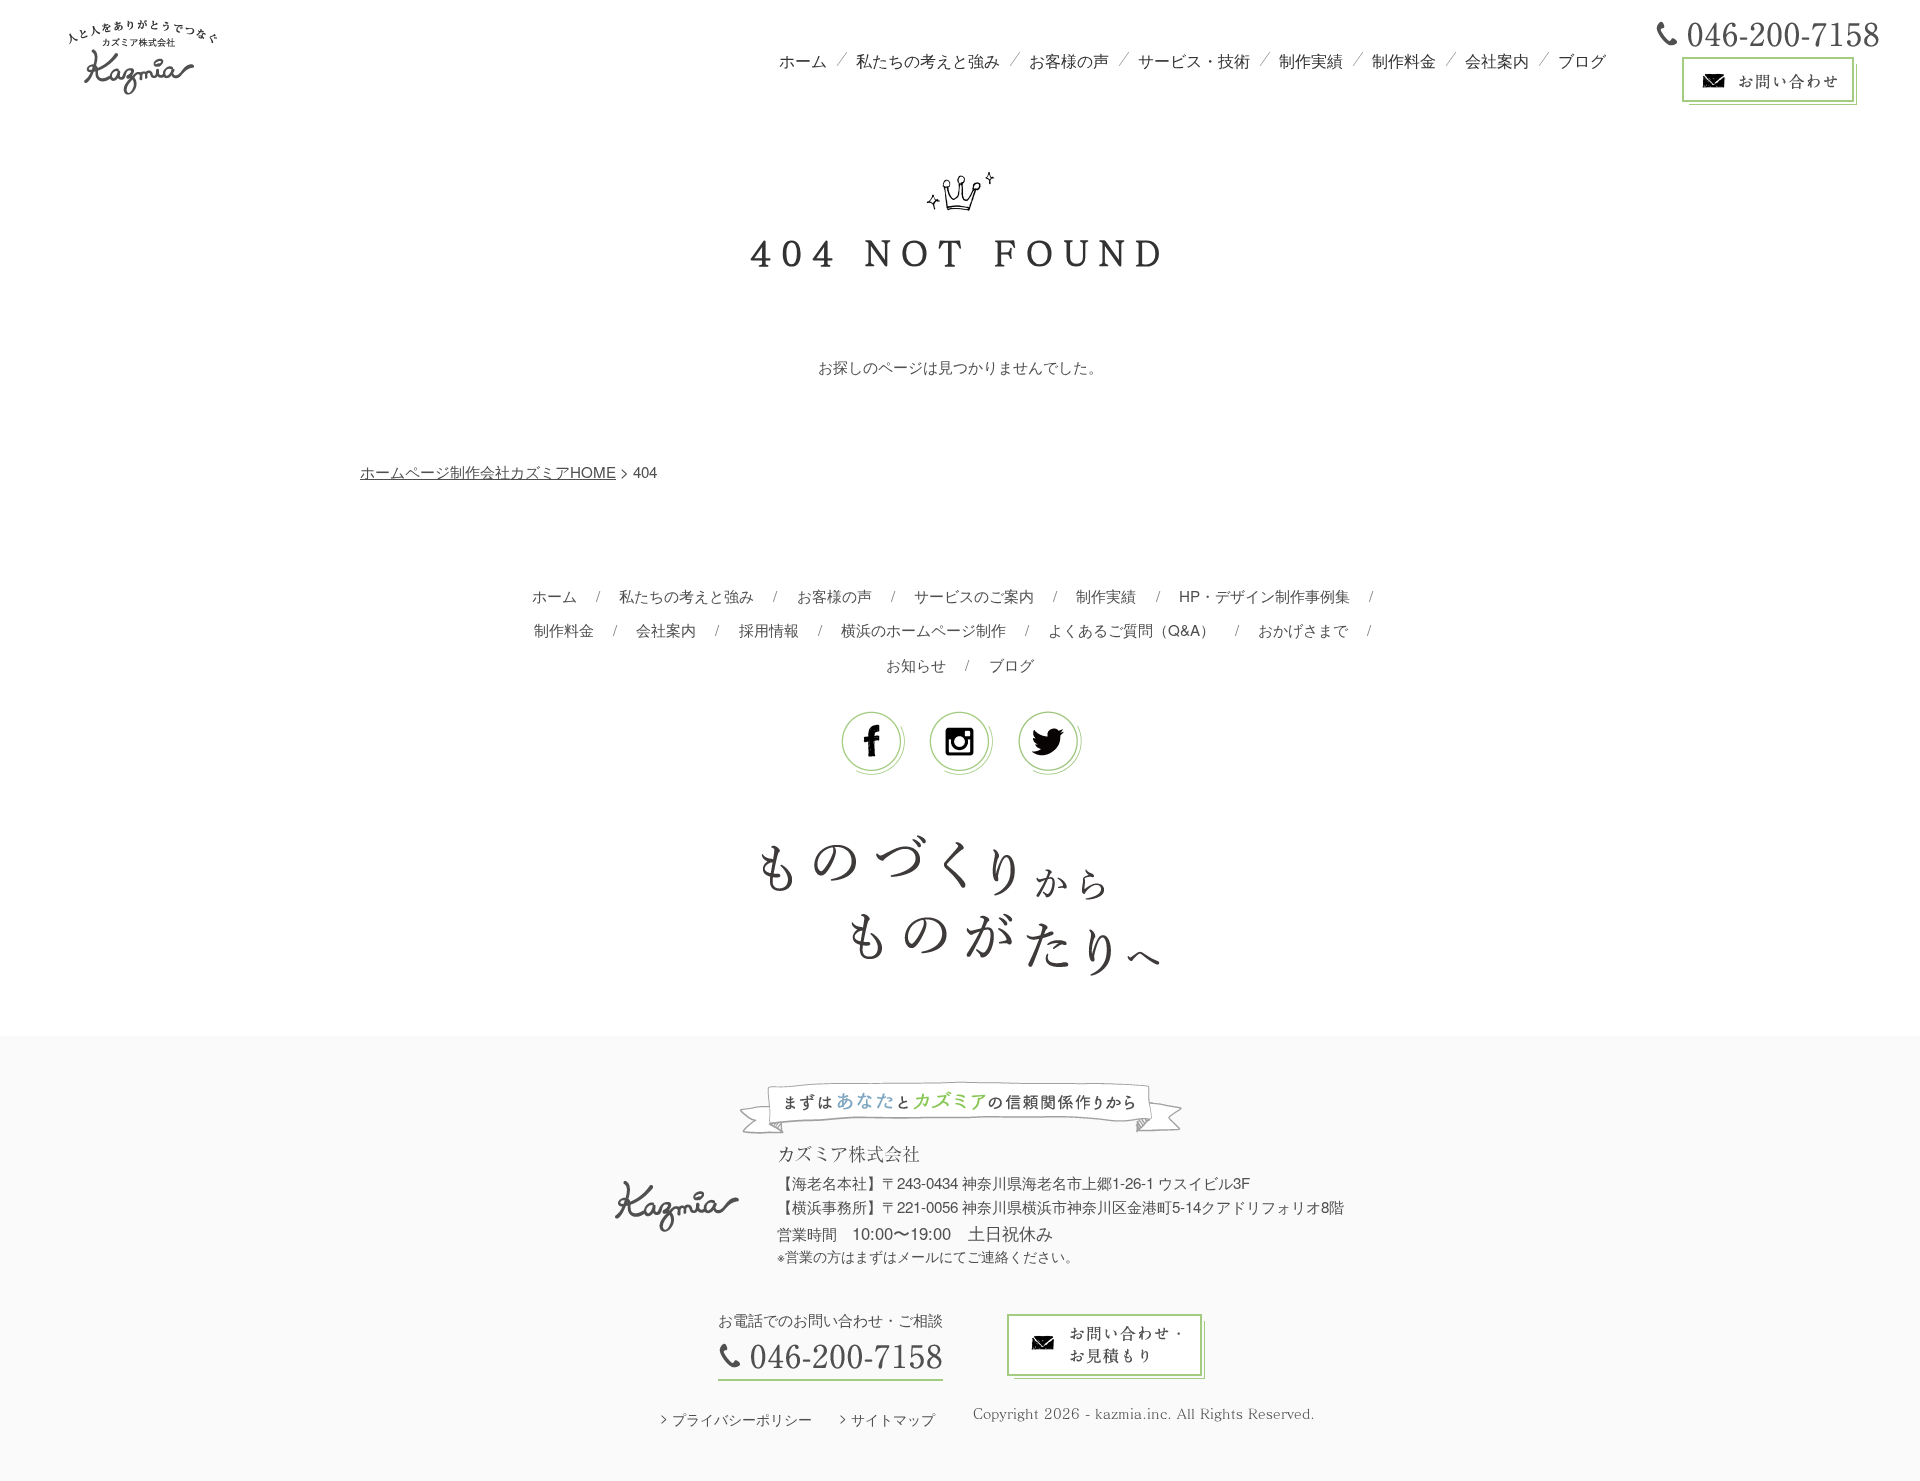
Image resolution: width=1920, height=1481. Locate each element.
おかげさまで (1303, 629)
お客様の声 (1069, 60)
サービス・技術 (1194, 60)
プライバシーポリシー (742, 1419)
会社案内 (1497, 60)
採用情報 (769, 629)
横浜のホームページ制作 (923, 629)
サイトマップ (893, 1419)
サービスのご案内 (974, 595)
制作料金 (1404, 60)
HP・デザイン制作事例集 (1264, 595)
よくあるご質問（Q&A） (1131, 629)
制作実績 (1311, 60)
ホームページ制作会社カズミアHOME (488, 471)
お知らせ (916, 664)
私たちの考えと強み (928, 60)
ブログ (1582, 60)
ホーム (803, 60)
